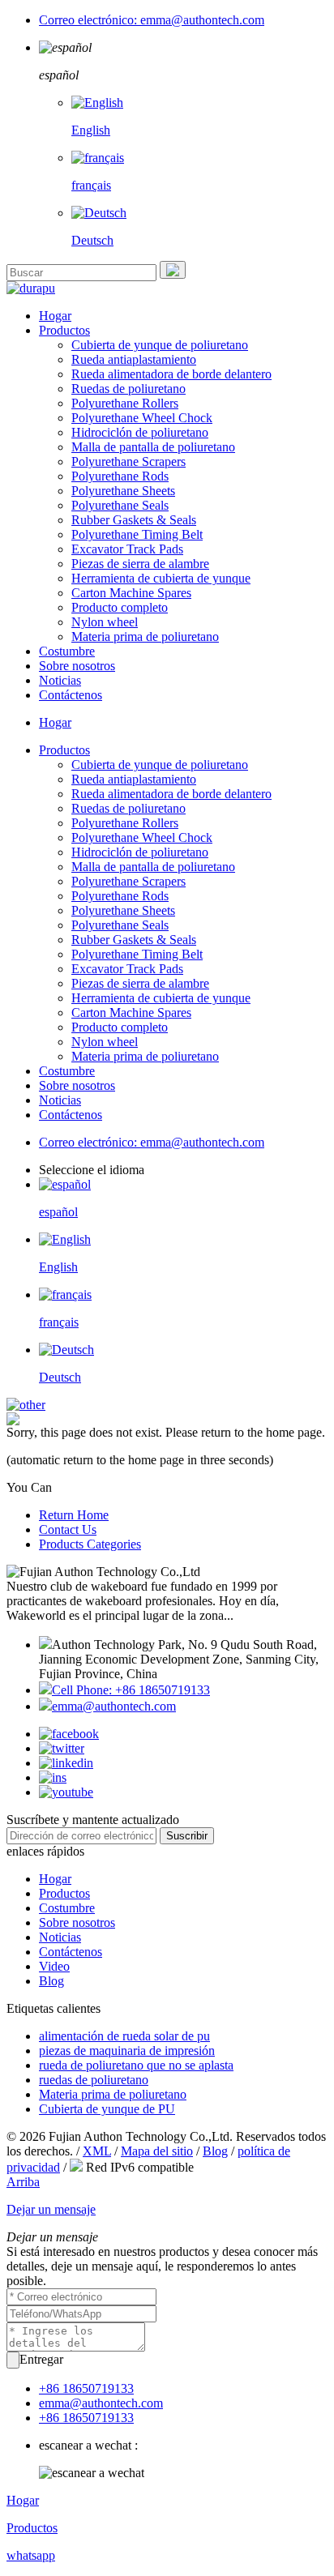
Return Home (74, 1515)
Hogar (55, 316)
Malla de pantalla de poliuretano (153, 447)
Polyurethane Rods (120, 476)
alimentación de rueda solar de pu (124, 2036)
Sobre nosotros (77, 666)
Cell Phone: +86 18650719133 (131, 1690)
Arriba (23, 2182)
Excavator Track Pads (127, 549)
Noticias (60, 680)
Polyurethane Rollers (125, 403)
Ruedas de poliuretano (128, 389)
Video (54, 1966)
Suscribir (187, 1836)
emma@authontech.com (114, 1706)
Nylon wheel (105, 622)
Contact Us (68, 1529)
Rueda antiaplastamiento (134, 359)
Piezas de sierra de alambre (140, 564)
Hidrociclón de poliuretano (140, 432)
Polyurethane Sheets (123, 491)
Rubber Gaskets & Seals (134, 520)
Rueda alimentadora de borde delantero (171, 374)
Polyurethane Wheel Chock (142, 418)
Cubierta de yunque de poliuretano (160, 345)
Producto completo (120, 607)
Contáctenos (71, 695)
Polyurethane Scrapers (128, 461)
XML (97, 2151)
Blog (51, 1981)
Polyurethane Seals (120, 505)
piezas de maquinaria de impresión (127, 2051)
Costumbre (67, 651)
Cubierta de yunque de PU (107, 2109)
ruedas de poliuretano (94, 2080)
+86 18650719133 (86, 2388)
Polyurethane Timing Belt (137, 534)
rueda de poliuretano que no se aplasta (136, 2065)
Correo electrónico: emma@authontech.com (152, 20)
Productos (64, 330)
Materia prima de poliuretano (145, 637)
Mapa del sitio (157, 2151)
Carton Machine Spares (131, 593)
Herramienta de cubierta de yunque (161, 578)
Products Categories (90, 1544)
